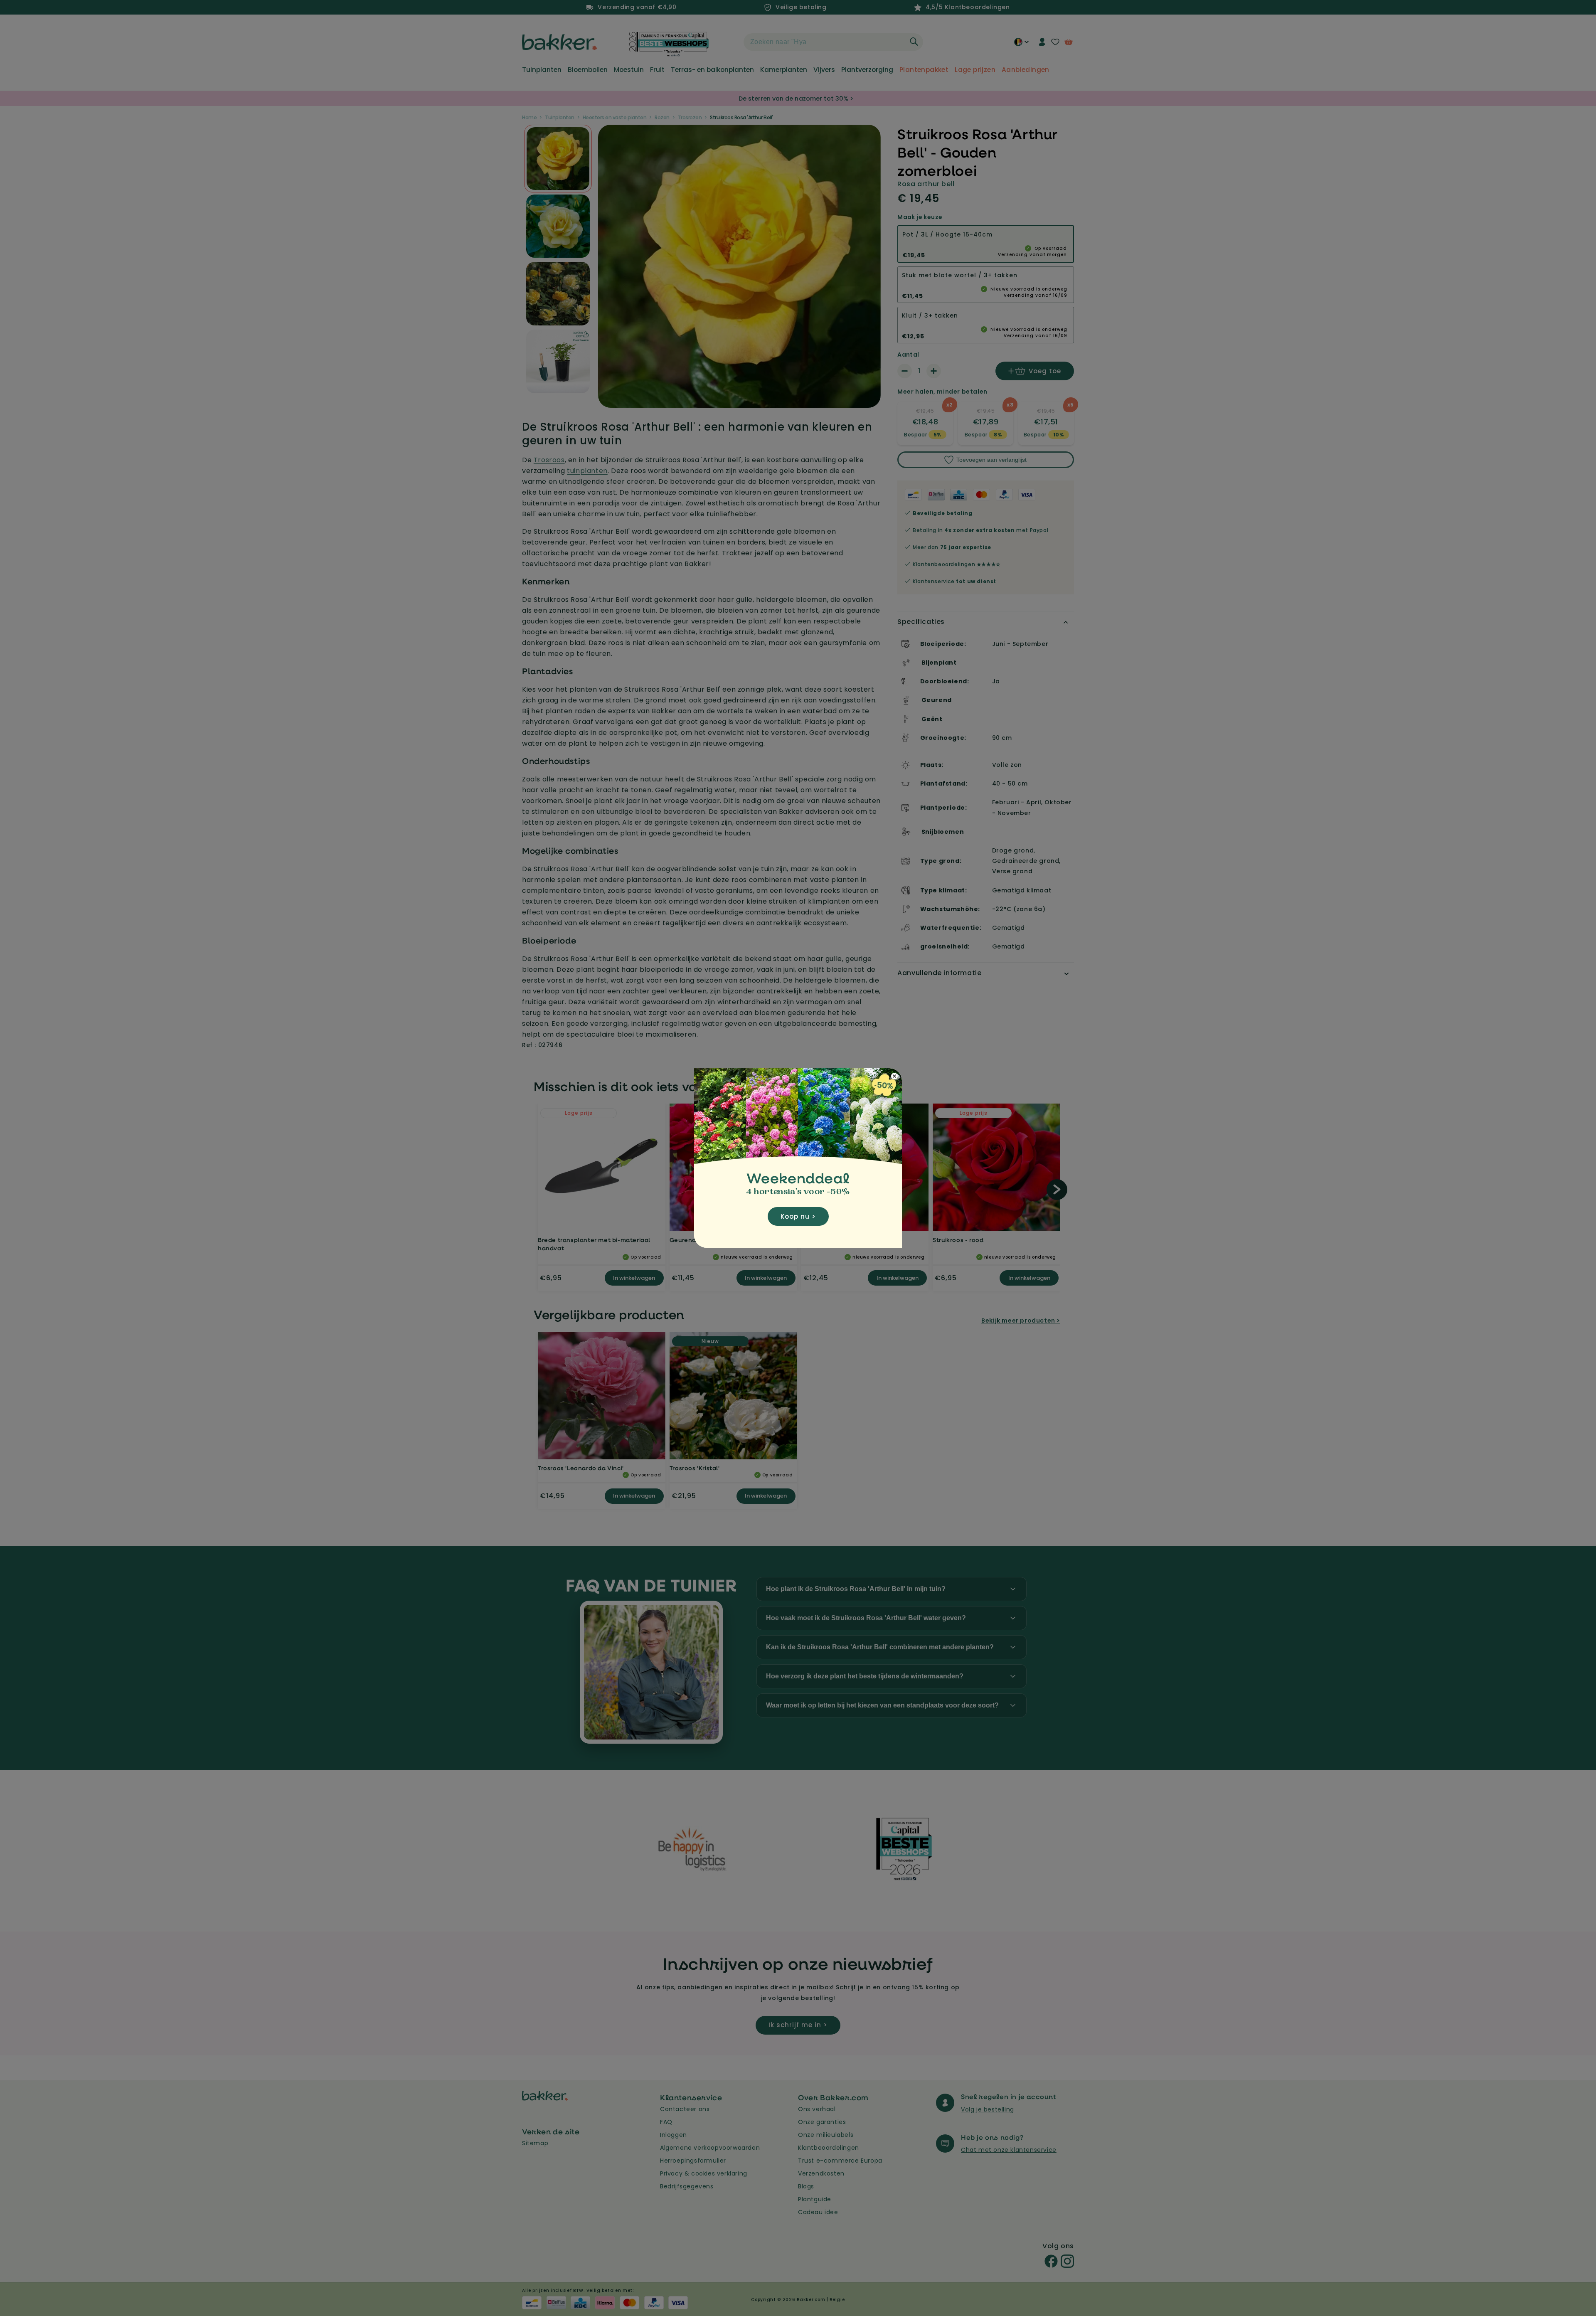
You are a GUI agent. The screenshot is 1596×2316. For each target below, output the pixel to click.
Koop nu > (798, 1216)
